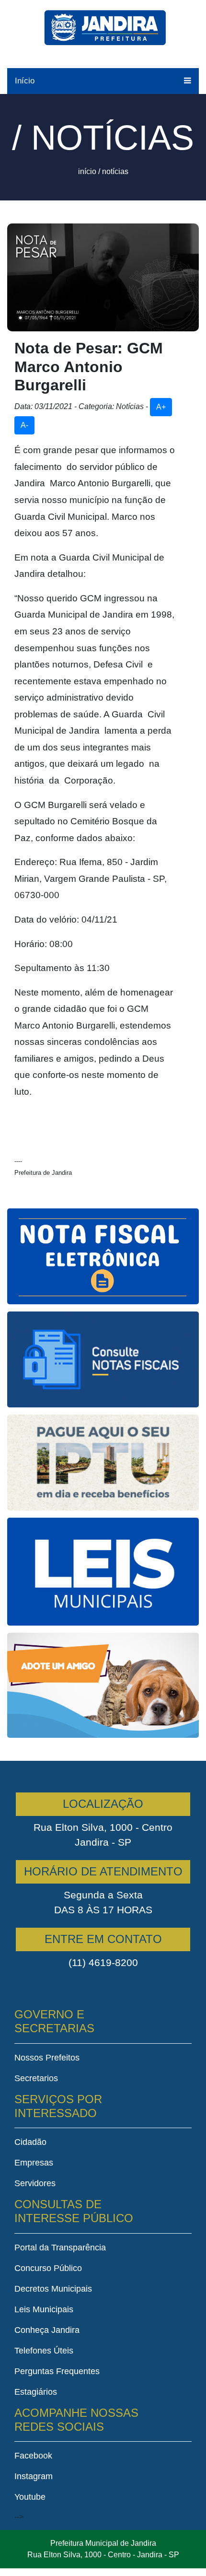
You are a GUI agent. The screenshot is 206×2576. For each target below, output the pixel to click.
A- (24, 425)
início (87, 171)
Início (25, 81)
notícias (115, 171)
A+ (161, 407)
